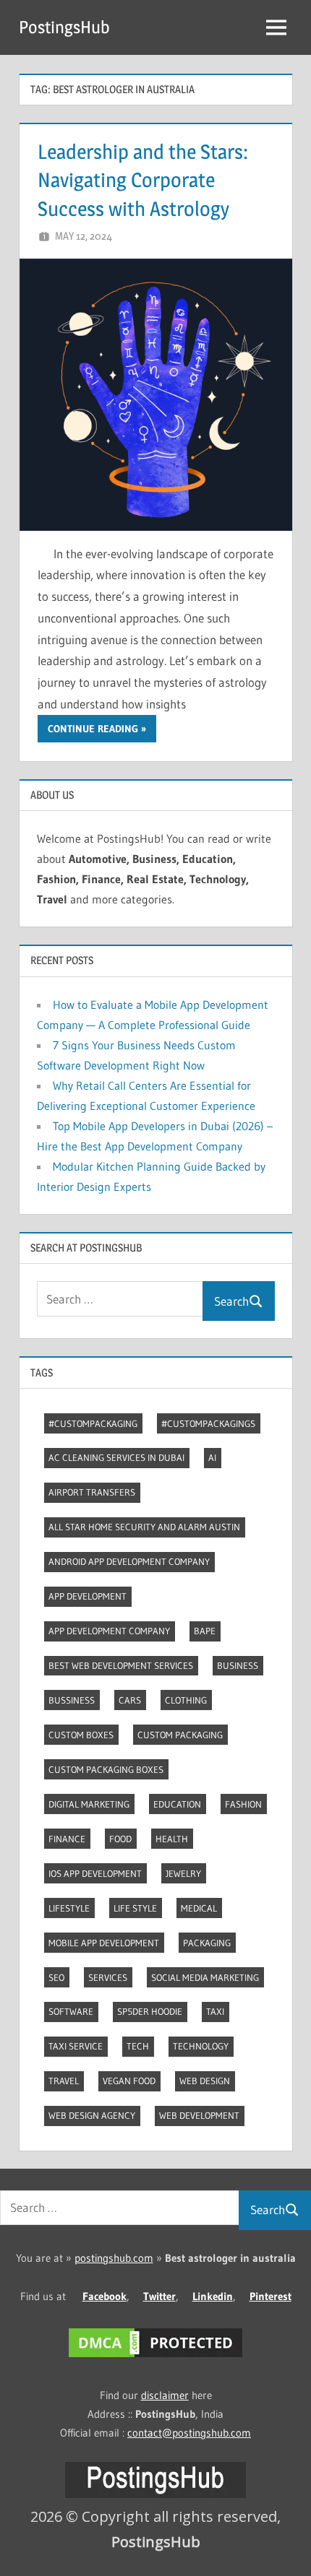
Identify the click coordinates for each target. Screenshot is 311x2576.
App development (88, 1596)
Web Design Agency (92, 2115)
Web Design (205, 2081)
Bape (205, 1631)
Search (231, 1301)
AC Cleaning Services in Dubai (116, 1457)
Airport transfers (92, 1492)
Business (238, 1665)
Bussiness (72, 1700)
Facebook (105, 2296)
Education (177, 1804)
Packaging (207, 1943)
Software (71, 2011)
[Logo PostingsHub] (155, 2494)
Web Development (199, 2115)
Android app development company (129, 1561)
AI (212, 1457)
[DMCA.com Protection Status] (155, 2357)
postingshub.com (114, 2258)
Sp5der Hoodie (150, 2011)
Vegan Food (129, 2081)
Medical (199, 1908)
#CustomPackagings (208, 1423)
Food (120, 1839)
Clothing (186, 1700)
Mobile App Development (104, 1943)
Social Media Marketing (205, 1977)
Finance (67, 1839)
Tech (138, 2046)
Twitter (159, 2296)
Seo (56, 1977)
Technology (201, 2046)
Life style (135, 1908)
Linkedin (213, 2296)
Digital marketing (89, 1804)
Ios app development (95, 1873)
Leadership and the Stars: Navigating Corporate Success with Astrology (143, 180)
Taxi (215, 2011)
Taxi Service (76, 2046)
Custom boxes (81, 1735)
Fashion (243, 1804)
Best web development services (121, 1665)
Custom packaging (180, 1735)
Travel (64, 2081)
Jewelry (183, 1873)
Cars (130, 1700)
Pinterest (270, 2296)
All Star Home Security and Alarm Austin (144, 1527)
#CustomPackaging (93, 1423)
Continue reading (93, 729)
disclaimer (165, 2395)
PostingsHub (64, 27)
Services (108, 1977)
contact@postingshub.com (189, 2433)
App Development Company (109, 1631)
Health (172, 1839)
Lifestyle (69, 1908)
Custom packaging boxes (106, 1769)
